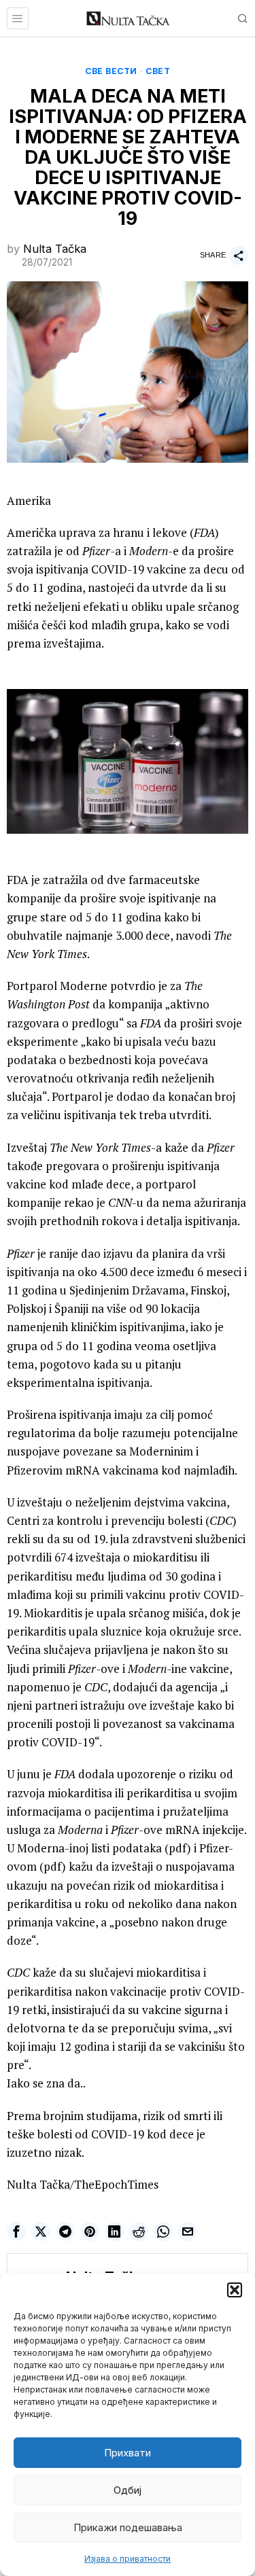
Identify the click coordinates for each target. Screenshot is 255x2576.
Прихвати (128, 2453)
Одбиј (128, 2490)
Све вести (111, 71)
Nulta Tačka (55, 249)
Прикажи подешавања (128, 2527)
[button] (235, 2290)
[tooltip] (16, 2231)
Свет (158, 71)
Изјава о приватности (128, 2559)
